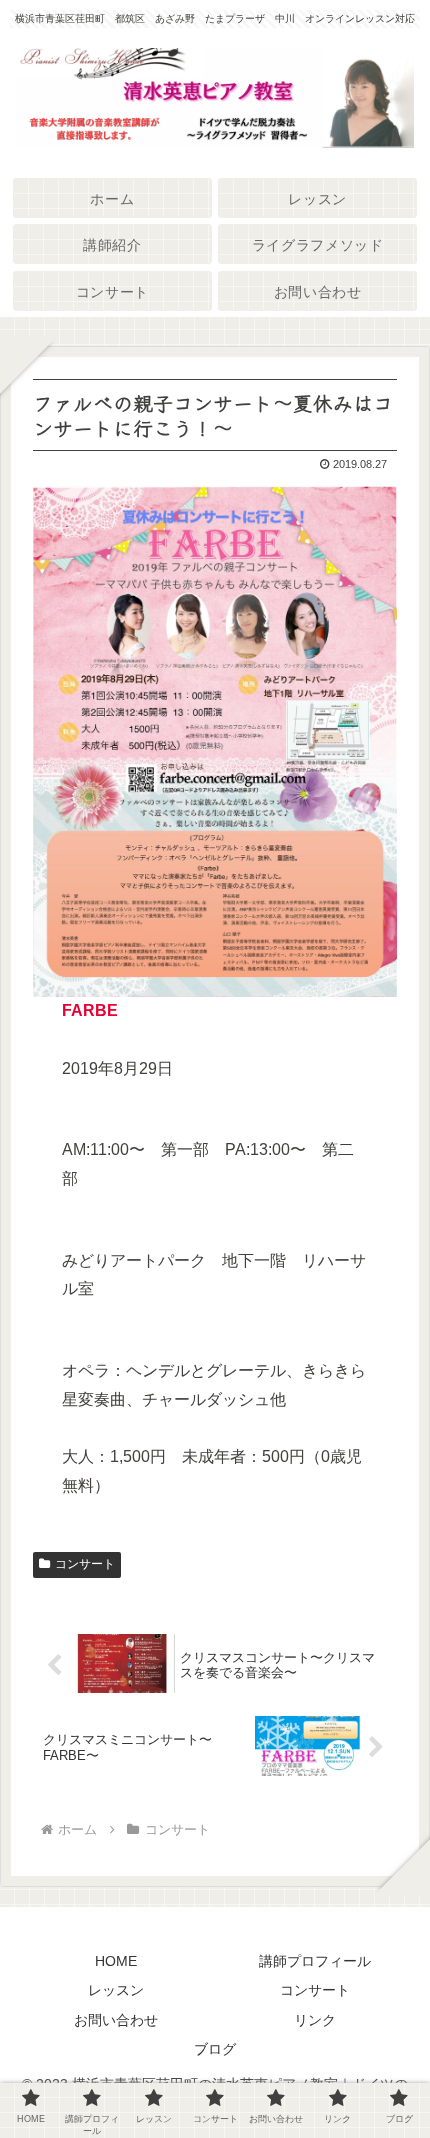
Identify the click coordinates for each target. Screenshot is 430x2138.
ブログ (215, 2049)
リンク (315, 2020)
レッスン (116, 1990)
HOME (116, 1961)
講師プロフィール (315, 1961)
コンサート (85, 1564)
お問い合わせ (116, 2020)
